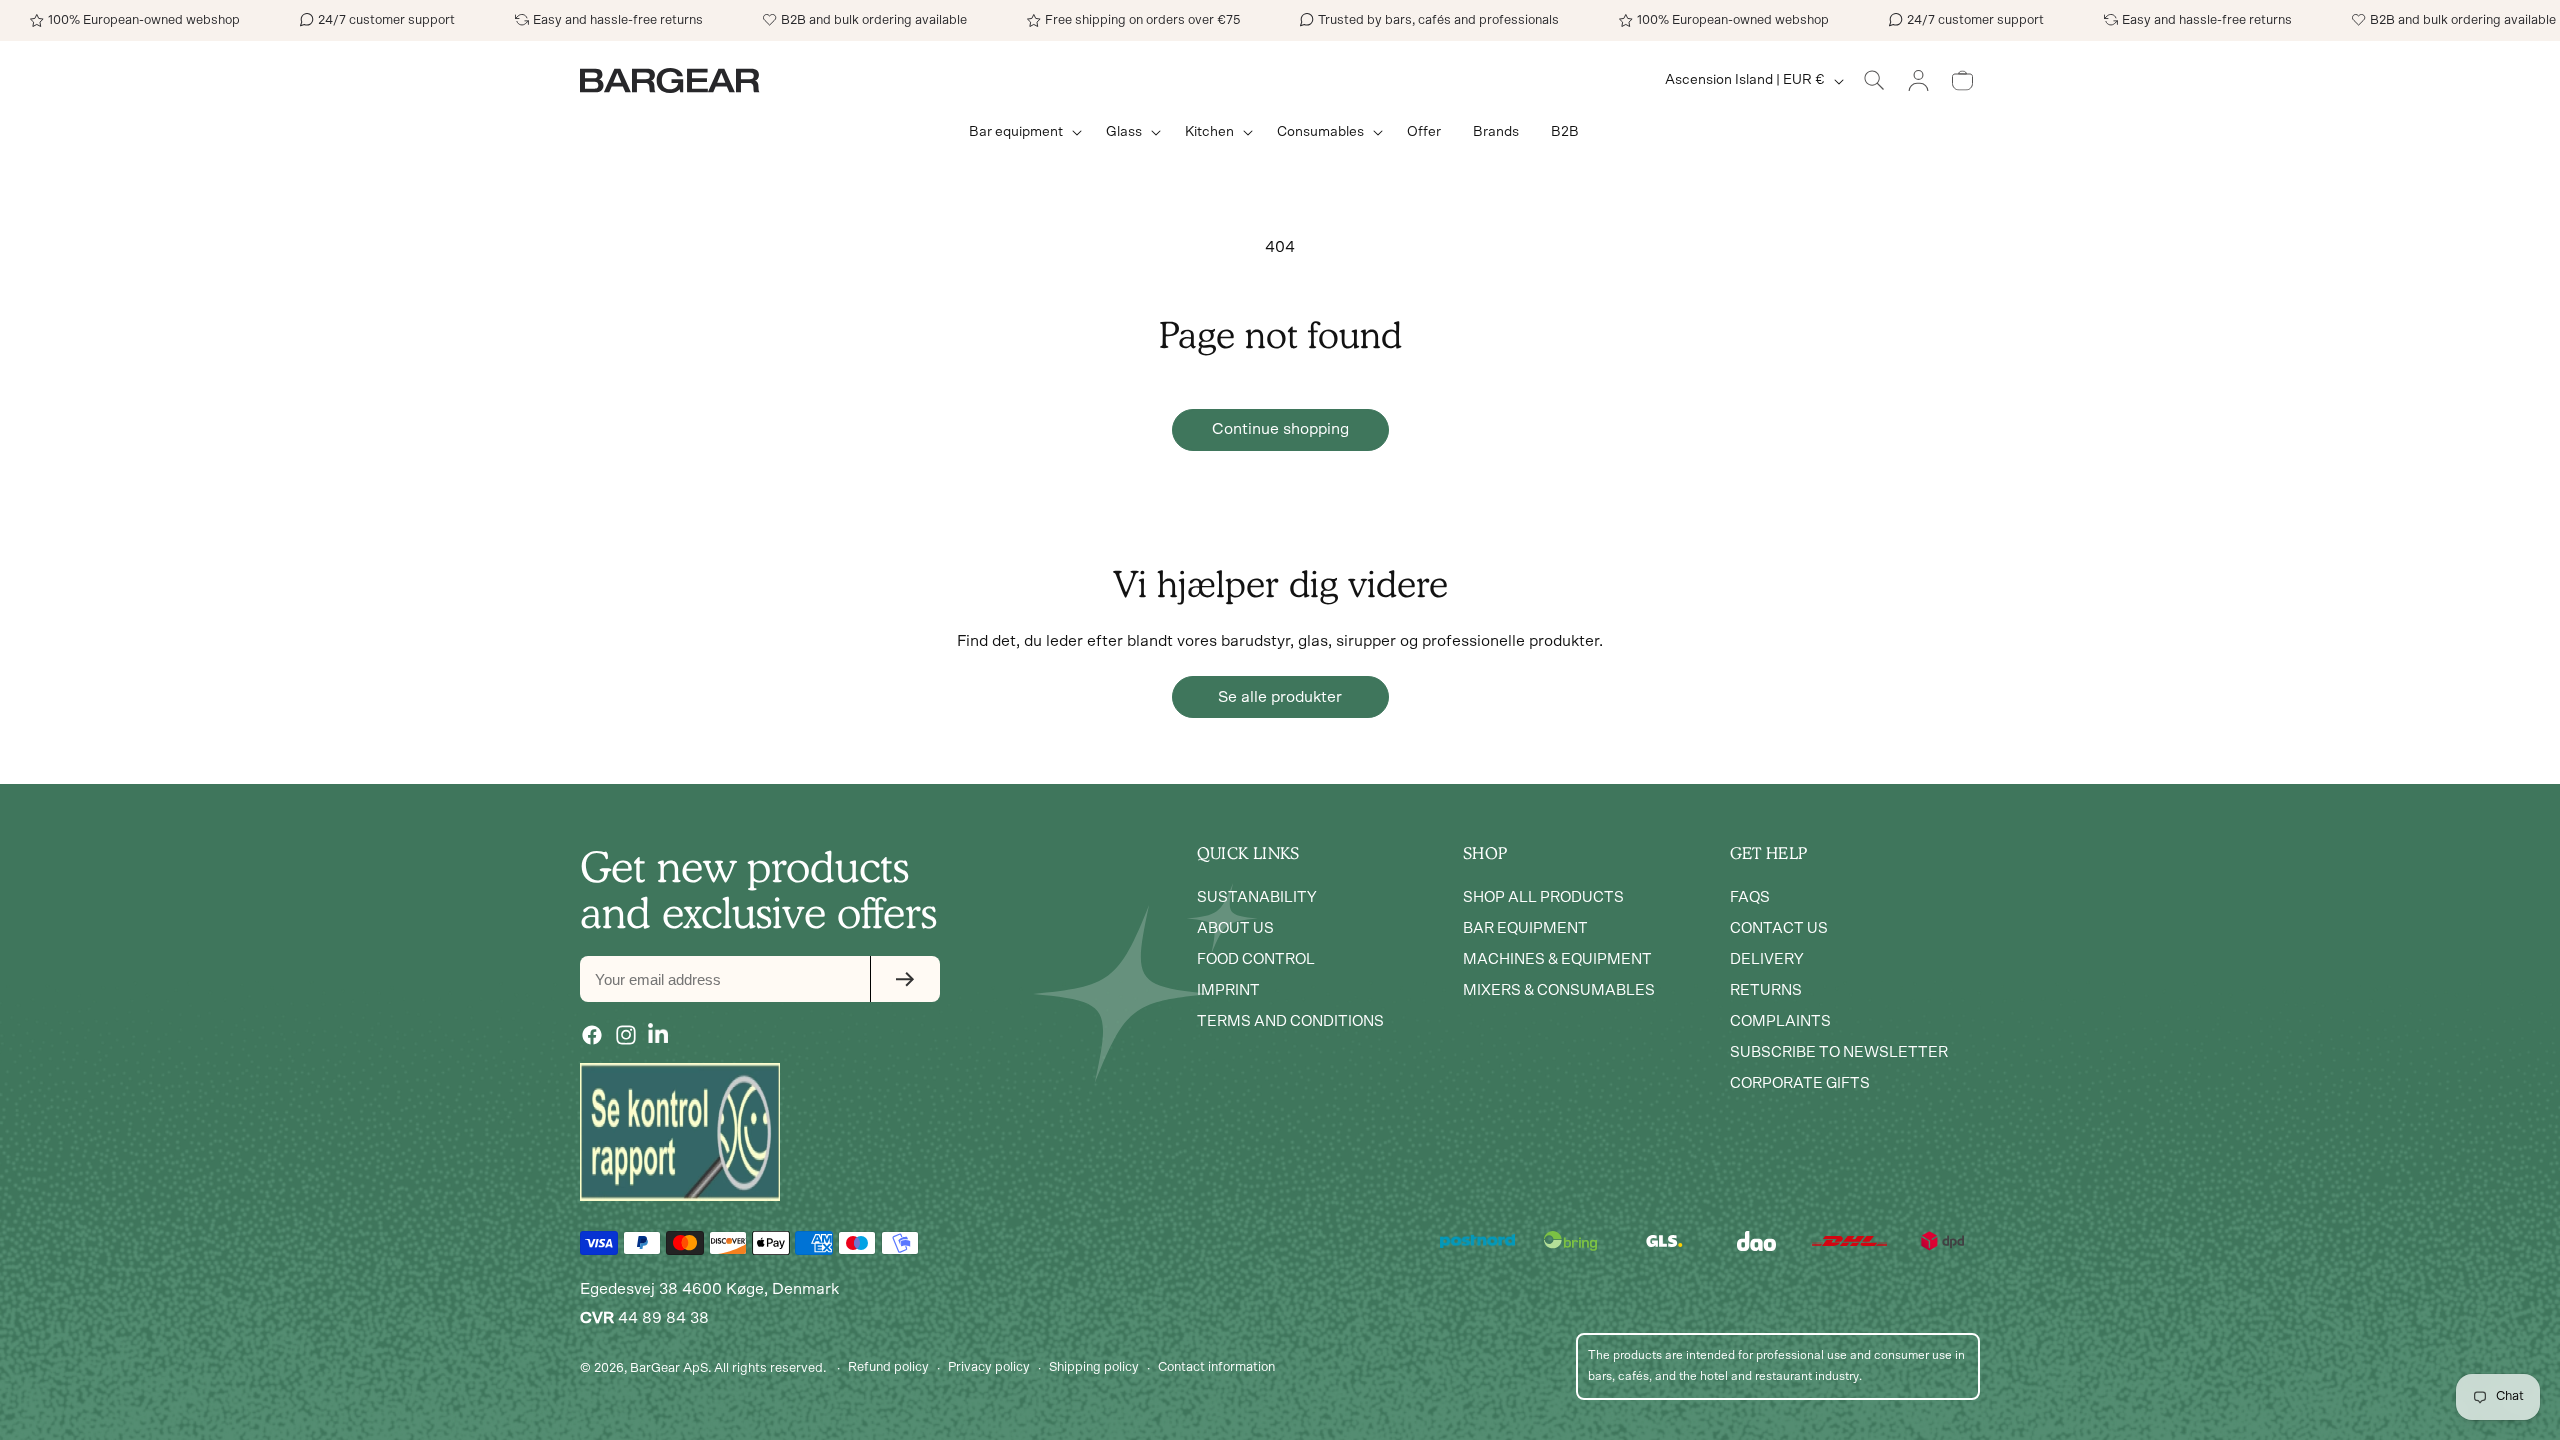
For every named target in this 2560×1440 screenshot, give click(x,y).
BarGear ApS (669, 1368)
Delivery (1767, 959)
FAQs (1750, 897)
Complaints (1780, 1021)
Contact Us (1779, 928)
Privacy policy (989, 1367)
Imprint (1228, 990)
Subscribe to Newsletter (1839, 1052)
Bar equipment (1525, 928)
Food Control (1256, 959)
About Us (1235, 928)
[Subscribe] (905, 979)
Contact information (1216, 1367)
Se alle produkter (1280, 697)
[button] (1021, 132)
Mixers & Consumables (1559, 990)
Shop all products (1543, 897)
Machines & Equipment (1557, 959)
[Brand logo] (680, 1132)
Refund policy (888, 1367)
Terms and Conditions (1290, 1021)
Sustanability (1257, 897)
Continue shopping (1280, 429)
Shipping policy (1094, 1367)
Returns (1766, 990)
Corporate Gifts (1800, 1083)
